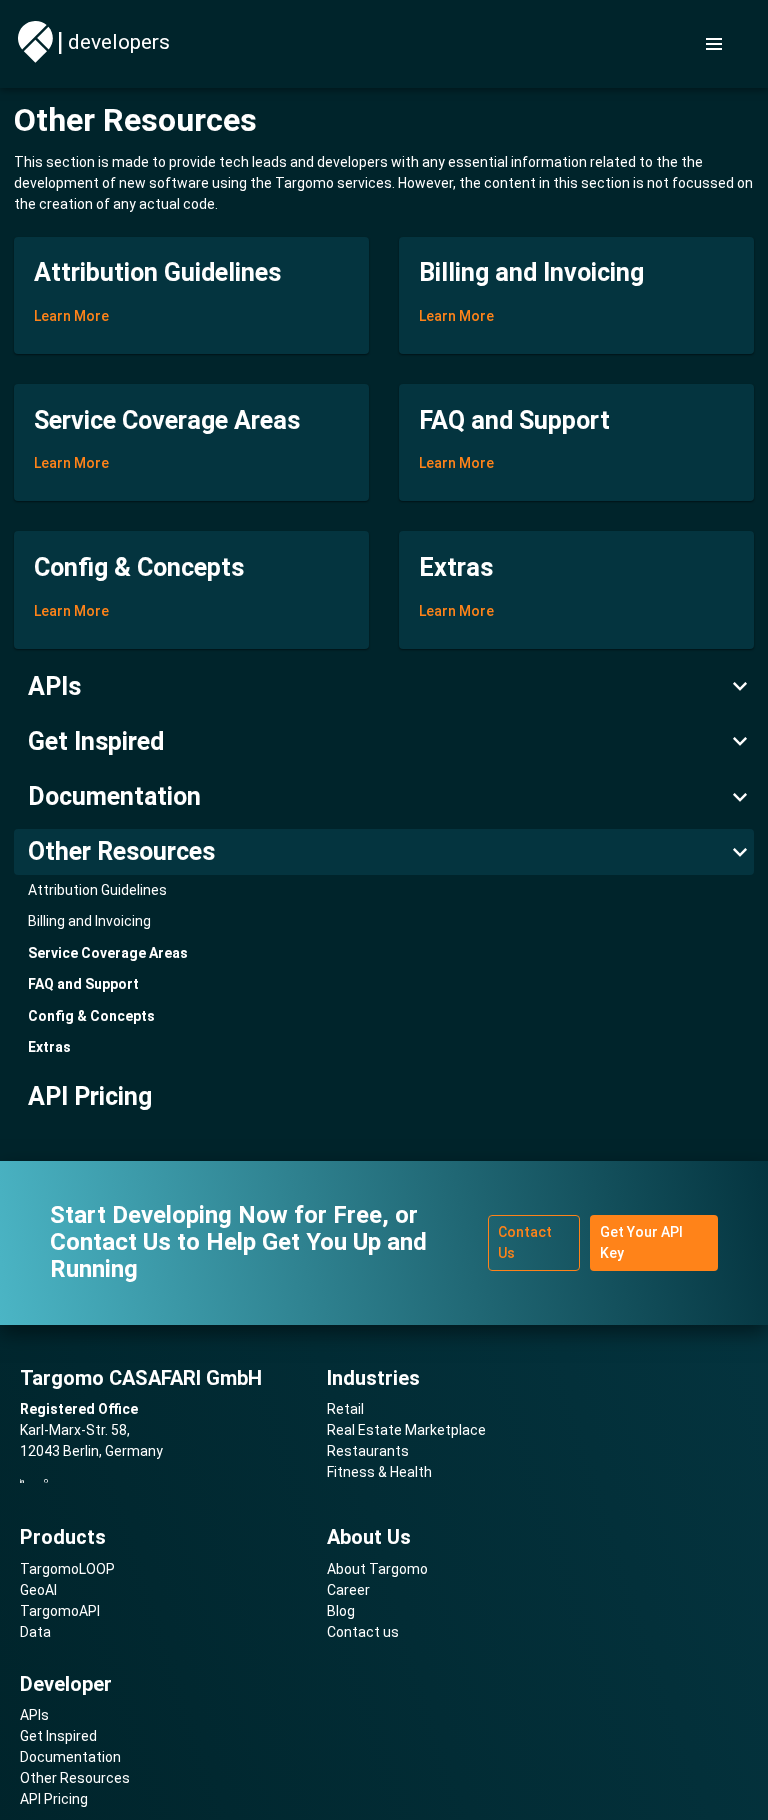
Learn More (71, 316)
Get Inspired (96, 741)
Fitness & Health (379, 1472)
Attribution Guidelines (97, 890)
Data (35, 1632)
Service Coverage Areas (108, 953)
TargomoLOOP (67, 1569)
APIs (54, 686)
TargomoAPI (60, 1611)
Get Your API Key (641, 1242)
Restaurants (368, 1451)
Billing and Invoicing (89, 921)
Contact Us (525, 1242)
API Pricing (90, 1096)
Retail (345, 1409)
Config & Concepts (91, 1016)
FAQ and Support (83, 984)
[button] (715, 44)
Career (348, 1590)
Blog (341, 1611)
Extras (49, 1047)
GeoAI (38, 1590)
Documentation (114, 796)
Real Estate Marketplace (406, 1430)
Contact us (363, 1632)
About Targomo (377, 1569)
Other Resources (121, 851)
